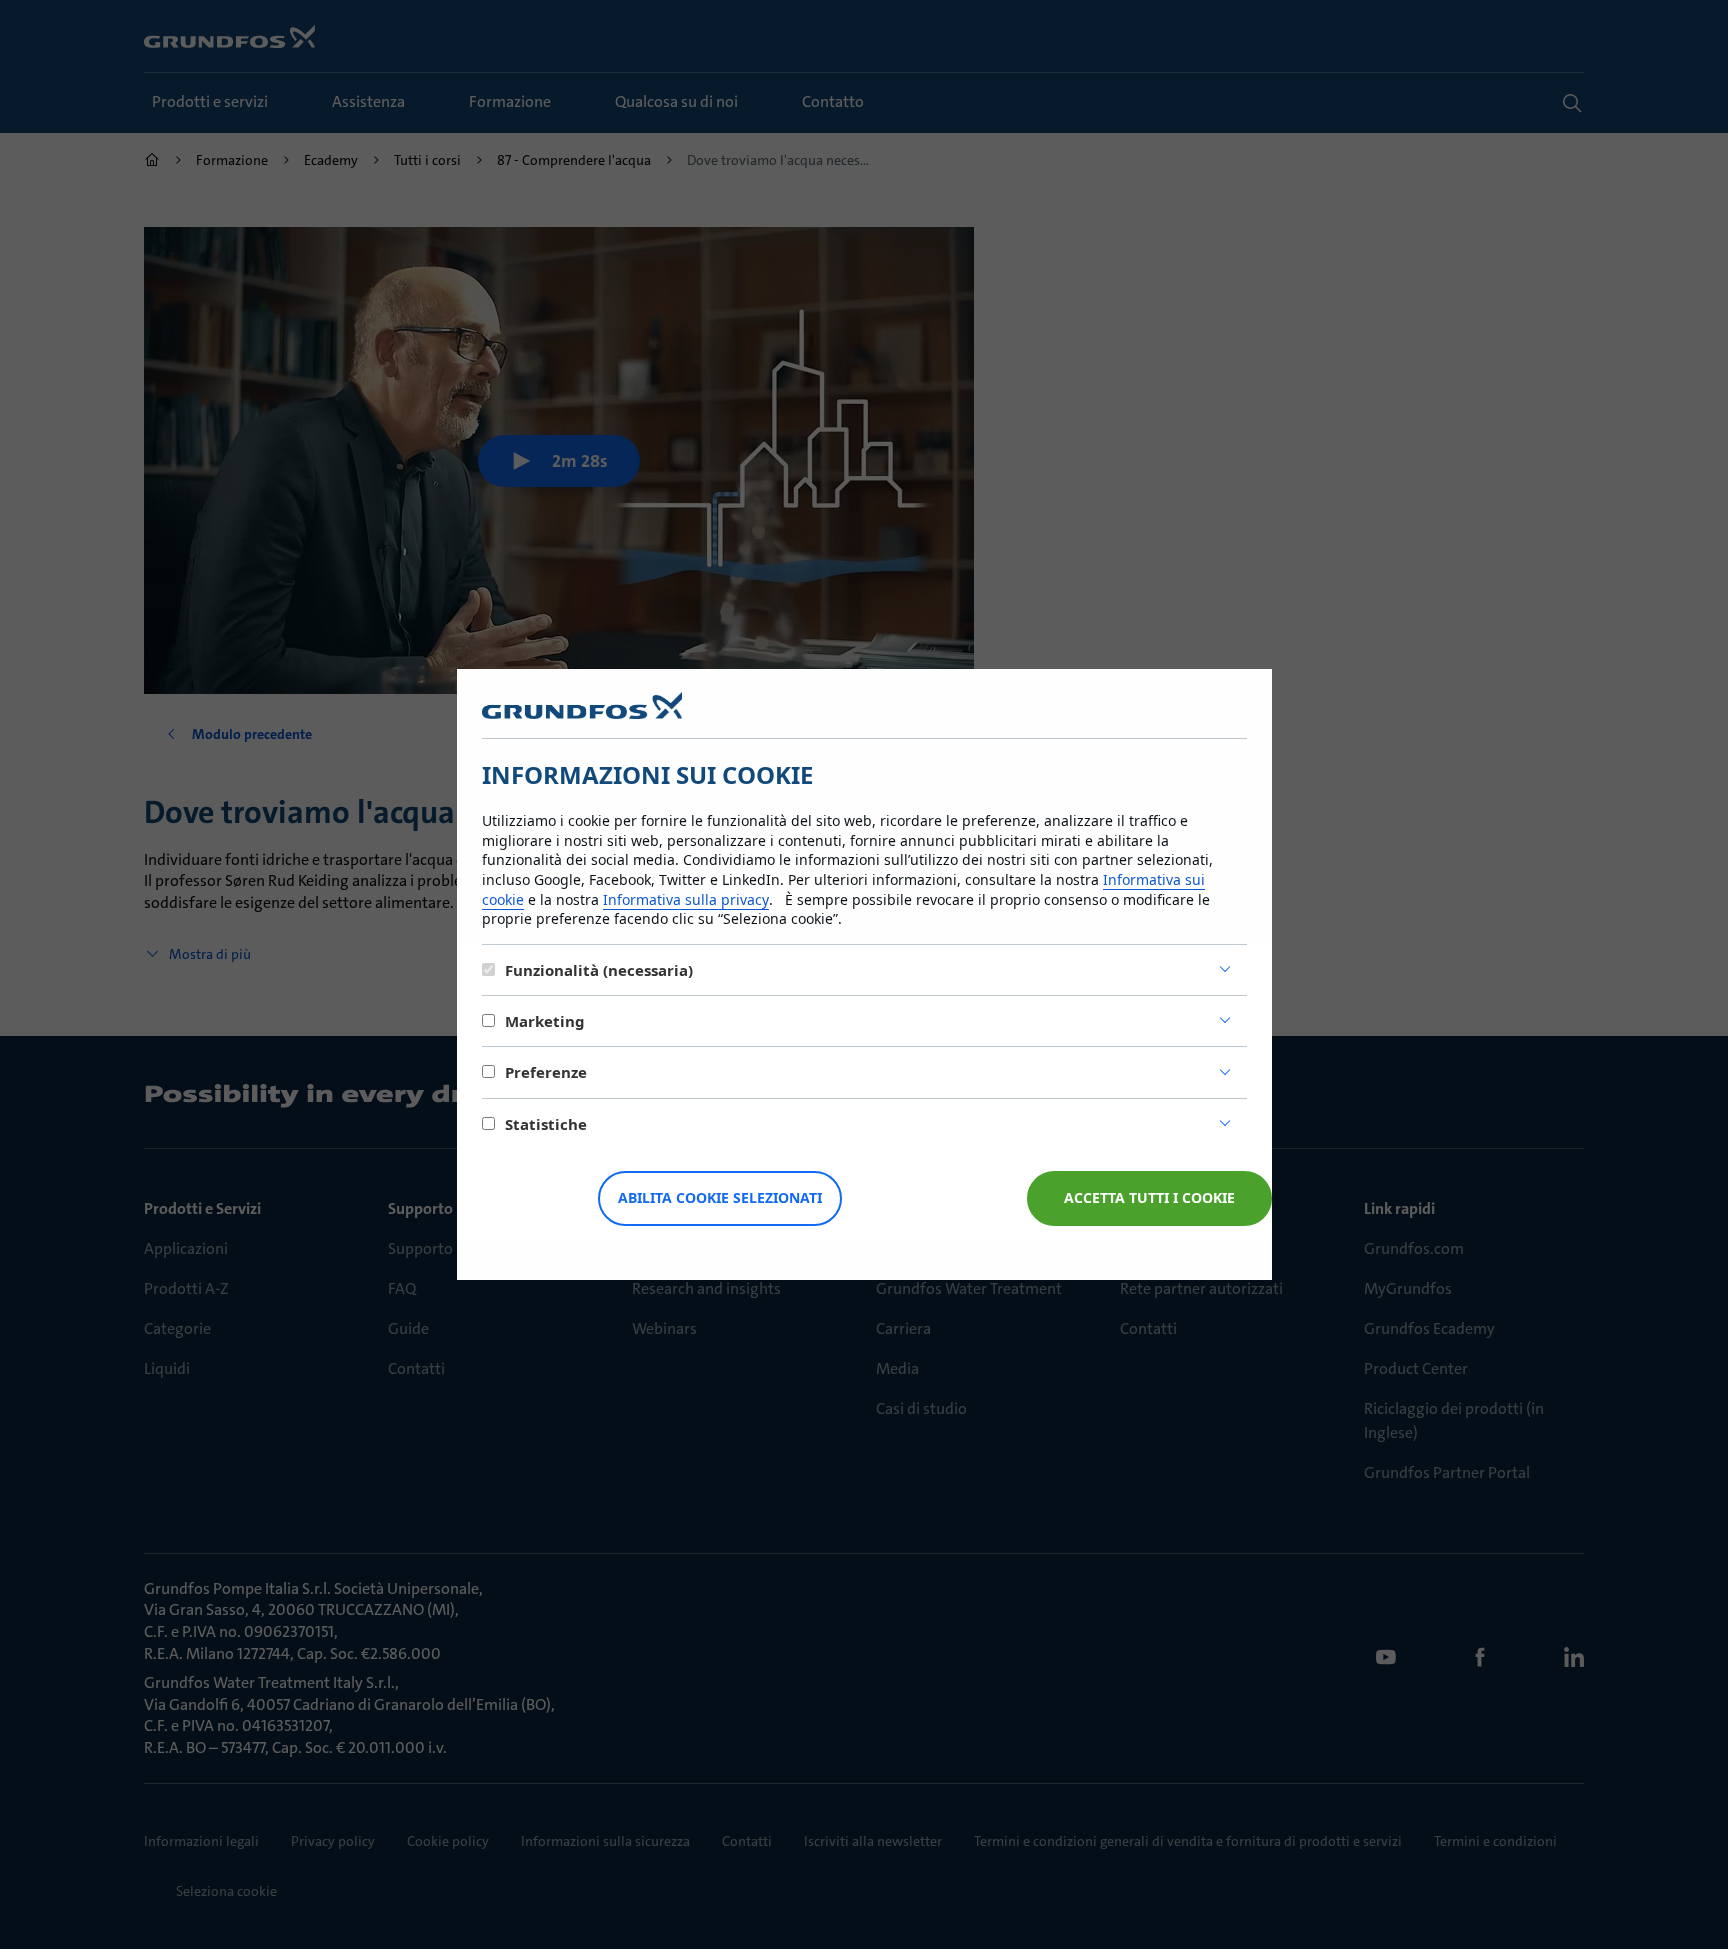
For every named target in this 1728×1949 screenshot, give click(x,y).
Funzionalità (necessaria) (599, 970)
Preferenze (546, 1072)
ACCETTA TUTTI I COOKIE (1149, 1197)
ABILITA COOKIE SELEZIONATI (720, 1197)
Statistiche (546, 1124)
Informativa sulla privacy (686, 899)
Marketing (545, 1021)
